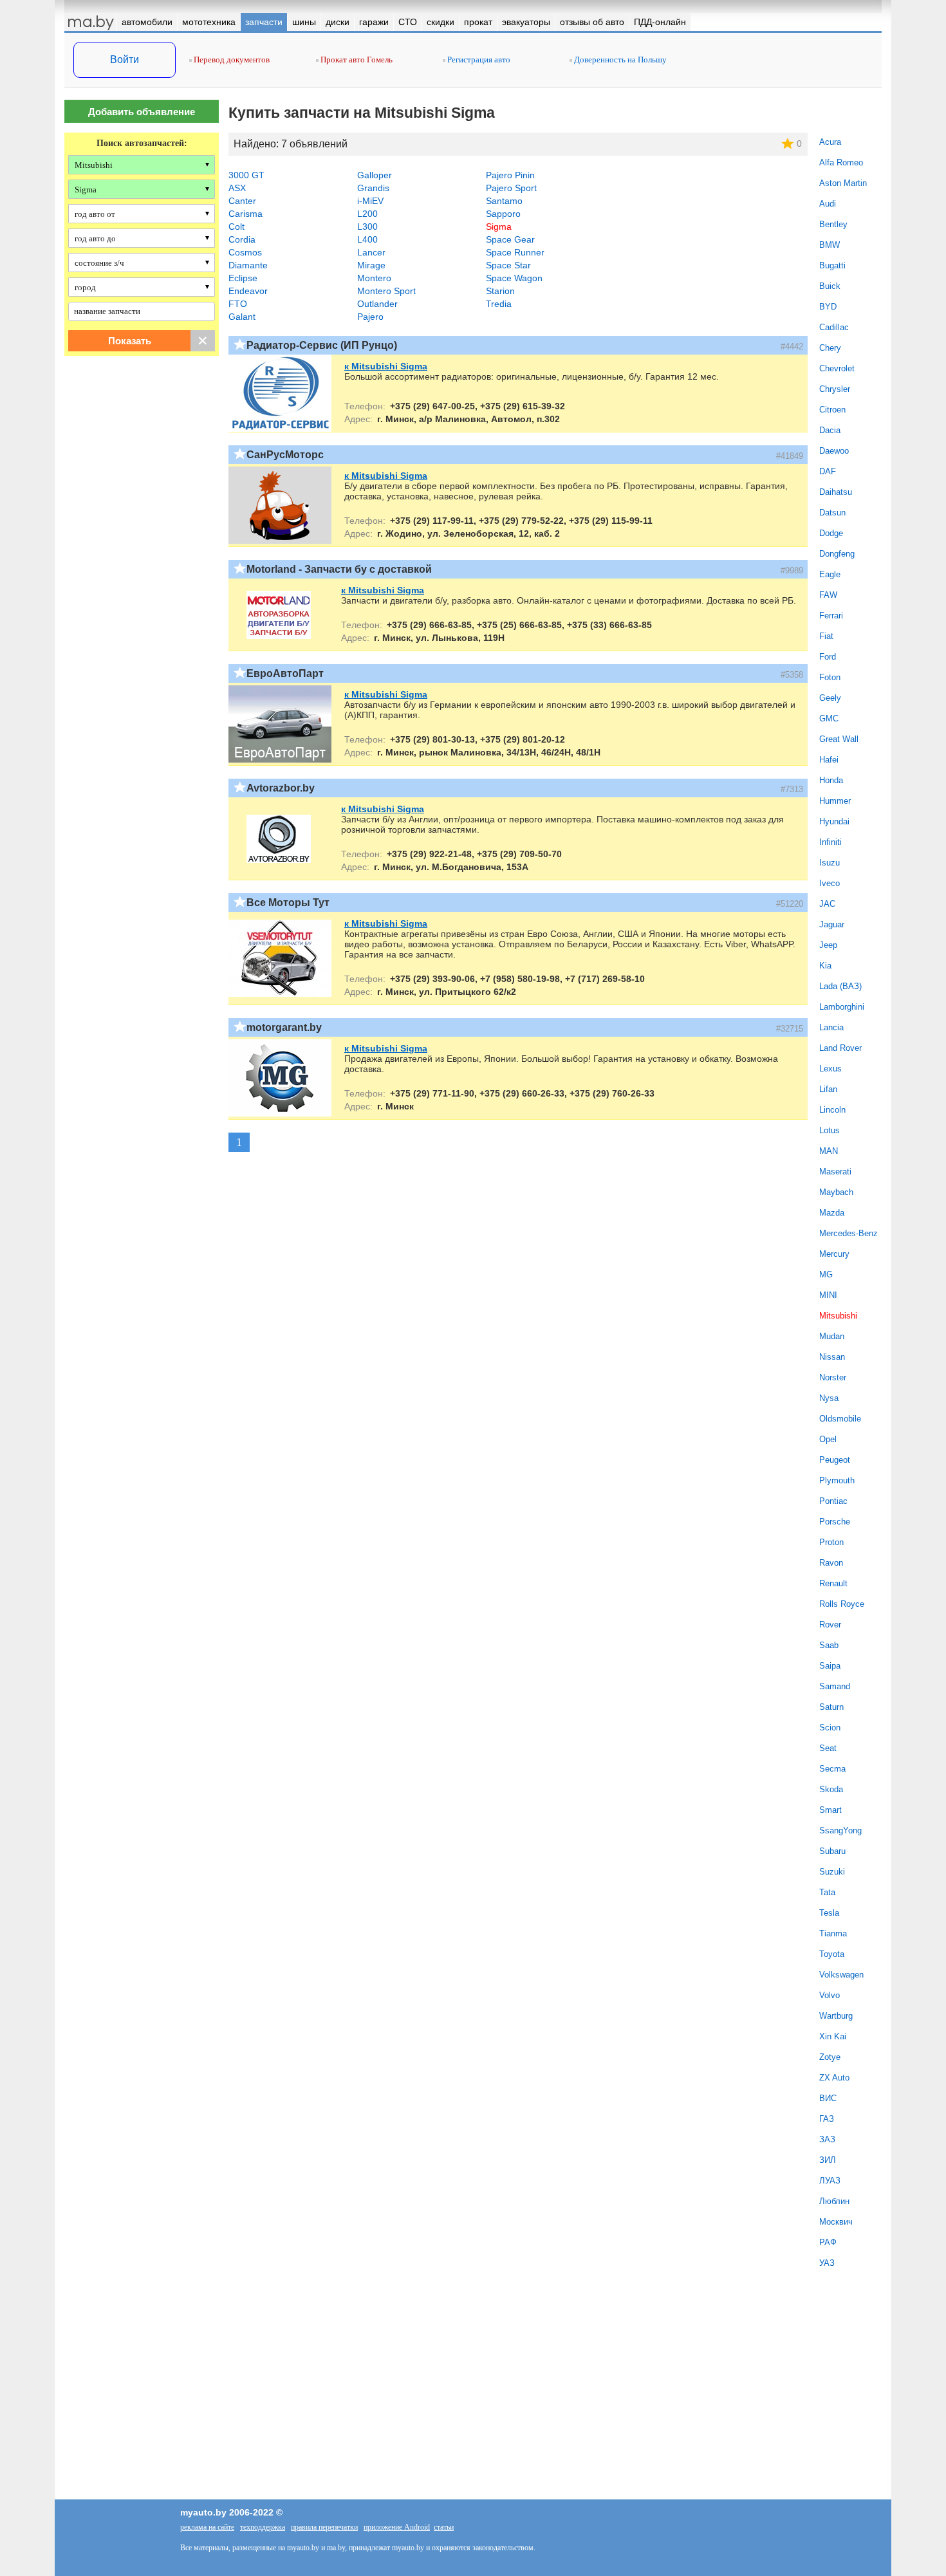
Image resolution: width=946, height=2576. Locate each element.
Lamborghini (842, 1007)
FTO (238, 304)
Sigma (499, 227)
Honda (831, 780)
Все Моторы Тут (288, 903)
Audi (828, 204)
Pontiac (833, 1501)
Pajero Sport (511, 188)
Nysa (829, 1398)
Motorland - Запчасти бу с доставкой (339, 569)
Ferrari (831, 616)
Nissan (832, 1357)
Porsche (835, 1522)
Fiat (826, 636)
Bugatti (832, 265)
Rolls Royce (842, 1604)
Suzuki (832, 1872)
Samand (835, 1686)
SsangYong (840, 1830)
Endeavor (248, 291)
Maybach (836, 1192)
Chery (830, 348)
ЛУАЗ (830, 2181)
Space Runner (515, 252)
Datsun (832, 513)
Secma (832, 1769)
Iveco (830, 883)
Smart (830, 1810)
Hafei (829, 760)
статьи (444, 2527)
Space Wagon (514, 278)
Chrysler (835, 389)
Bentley (833, 224)
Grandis (373, 188)
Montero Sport (386, 291)
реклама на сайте (207, 2527)
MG (826, 1274)
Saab (829, 1645)
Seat (828, 1748)
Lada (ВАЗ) (840, 986)
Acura (830, 142)
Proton (831, 1542)
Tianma (833, 1933)
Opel (828, 1439)
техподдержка (263, 2527)
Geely (830, 698)
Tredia (499, 304)
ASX (237, 188)
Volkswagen (841, 1975)
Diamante (248, 265)
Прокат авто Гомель (356, 60)
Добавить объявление (142, 112)
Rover (830, 1625)
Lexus (830, 1069)
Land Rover (840, 1048)
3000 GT (246, 175)
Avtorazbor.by (281, 788)
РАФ (828, 2242)
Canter (242, 201)
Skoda (831, 1789)
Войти (125, 60)
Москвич (836, 2222)
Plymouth (837, 1480)
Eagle (830, 574)
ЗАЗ (827, 2139)
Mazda (832, 1213)
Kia (825, 966)
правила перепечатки (324, 2527)
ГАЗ (827, 2119)
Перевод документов (231, 60)
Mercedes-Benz (849, 1233)
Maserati (835, 1172)
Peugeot (835, 1460)
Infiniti (830, 842)
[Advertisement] (142, 497)
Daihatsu (836, 492)
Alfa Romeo (841, 162)
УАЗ (827, 2263)
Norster (833, 1377)
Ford (828, 657)
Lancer (371, 252)
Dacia (830, 430)
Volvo (830, 1995)
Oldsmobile (840, 1419)
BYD (828, 307)
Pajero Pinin (510, 175)
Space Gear (510, 239)
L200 (367, 214)
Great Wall (839, 739)
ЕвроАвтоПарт (285, 673)
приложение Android (397, 2527)
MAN (829, 1151)
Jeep (828, 945)
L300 (367, 227)
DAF (828, 471)
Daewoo (834, 451)
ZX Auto (834, 2078)
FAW (828, 595)
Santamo (504, 201)
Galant (242, 317)
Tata (827, 1892)
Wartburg (836, 2016)
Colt (236, 227)
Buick (830, 286)
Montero (374, 278)
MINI (828, 1295)
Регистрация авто (478, 60)
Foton (830, 677)
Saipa (830, 1666)
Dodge (831, 533)
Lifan (828, 1089)
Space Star (508, 265)
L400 (367, 239)
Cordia (242, 239)
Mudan (832, 1336)
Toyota (832, 1954)
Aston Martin (843, 183)
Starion (500, 291)
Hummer (835, 801)
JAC (827, 904)
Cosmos (245, 252)
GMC (829, 718)
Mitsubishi (838, 1316)
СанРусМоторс (285, 455)
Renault (833, 1583)
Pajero (370, 317)
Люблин (834, 2201)
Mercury (834, 1254)
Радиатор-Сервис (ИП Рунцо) (322, 345)
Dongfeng (837, 554)
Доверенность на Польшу (619, 60)
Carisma (246, 214)
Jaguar (832, 924)
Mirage (371, 265)
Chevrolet (837, 368)
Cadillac (834, 327)
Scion (830, 1728)
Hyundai (834, 821)
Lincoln (832, 1110)
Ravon (831, 1563)
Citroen (832, 410)
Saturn (831, 1707)
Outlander (377, 304)
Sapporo (503, 214)
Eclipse (243, 278)
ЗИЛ (828, 2160)
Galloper (375, 175)
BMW (830, 245)
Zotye (830, 2057)
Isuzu (830, 863)
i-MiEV (370, 201)
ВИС (828, 2098)
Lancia (831, 1027)
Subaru (832, 1851)
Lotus (830, 1130)
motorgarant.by (284, 1027)
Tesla (829, 1913)
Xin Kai (833, 2036)
